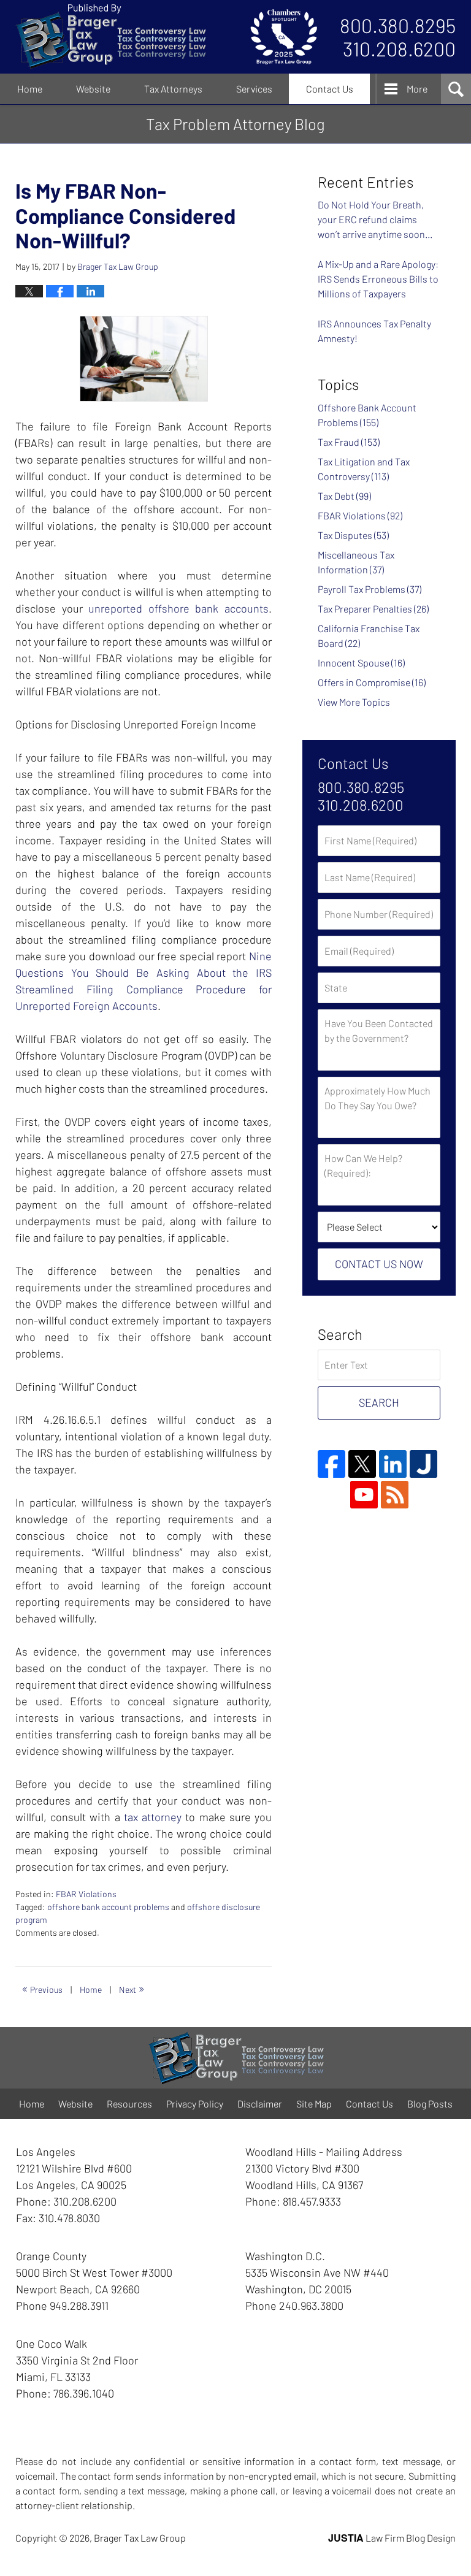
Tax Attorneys (173, 89)
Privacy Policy (195, 2104)
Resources (129, 2104)
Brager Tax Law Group (140, 2538)
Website (93, 89)
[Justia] (423, 1464)
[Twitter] (362, 1464)
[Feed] (395, 1495)
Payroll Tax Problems (370, 589)
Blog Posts (430, 2104)
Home (30, 89)
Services (254, 89)
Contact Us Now (379, 1264)
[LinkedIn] (393, 1464)
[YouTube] (364, 1495)
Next (132, 1988)
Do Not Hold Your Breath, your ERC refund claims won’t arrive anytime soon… (375, 219)
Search (379, 1402)
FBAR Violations (86, 1894)
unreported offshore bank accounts (178, 608)
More (417, 89)
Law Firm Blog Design (392, 2538)
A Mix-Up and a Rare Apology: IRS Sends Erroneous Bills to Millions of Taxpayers (378, 279)
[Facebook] (331, 1464)
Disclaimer (260, 2104)
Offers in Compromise (372, 682)
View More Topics (354, 702)
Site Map (314, 2104)
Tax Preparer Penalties (373, 609)
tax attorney (153, 1817)
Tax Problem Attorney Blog (111, 37)
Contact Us (330, 89)
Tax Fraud (349, 442)
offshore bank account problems (108, 1907)
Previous (42, 1988)
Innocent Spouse (361, 663)
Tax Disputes (353, 535)
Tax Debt (344, 496)
